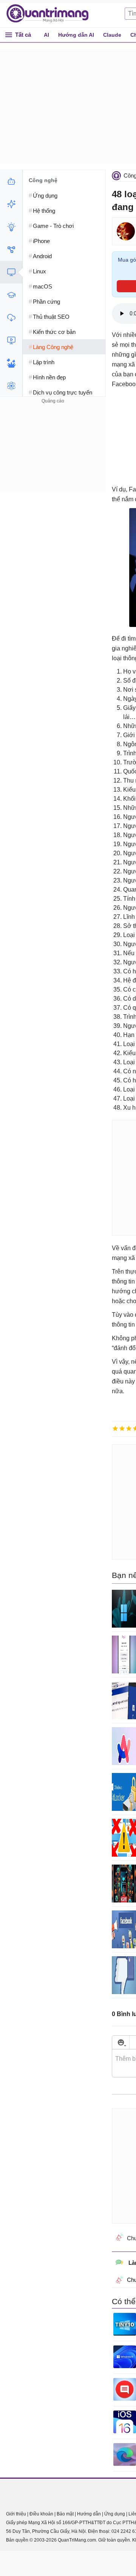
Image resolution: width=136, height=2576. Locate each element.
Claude (112, 35)
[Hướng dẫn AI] (11, 227)
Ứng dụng (115, 2514)
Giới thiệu (16, 2514)
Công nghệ (43, 180)
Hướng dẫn (89, 2514)
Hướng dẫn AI (76, 35)
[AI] (11, 181)
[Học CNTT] (11, 295)
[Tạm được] (122, 1428)
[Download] (11, 318)
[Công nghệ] (11, 272)
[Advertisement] (53, 453)
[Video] (11, 340)
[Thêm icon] (121, 2042)
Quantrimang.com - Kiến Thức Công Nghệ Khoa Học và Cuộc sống (51, 14)
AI (46, 35)
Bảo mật (65, 2514)
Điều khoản (41, 2514)
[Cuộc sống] (11, 363)
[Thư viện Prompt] (11, 204)
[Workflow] (11, 249)
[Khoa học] (11, 386)
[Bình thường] (129, 1428)
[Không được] (115, 1428)
